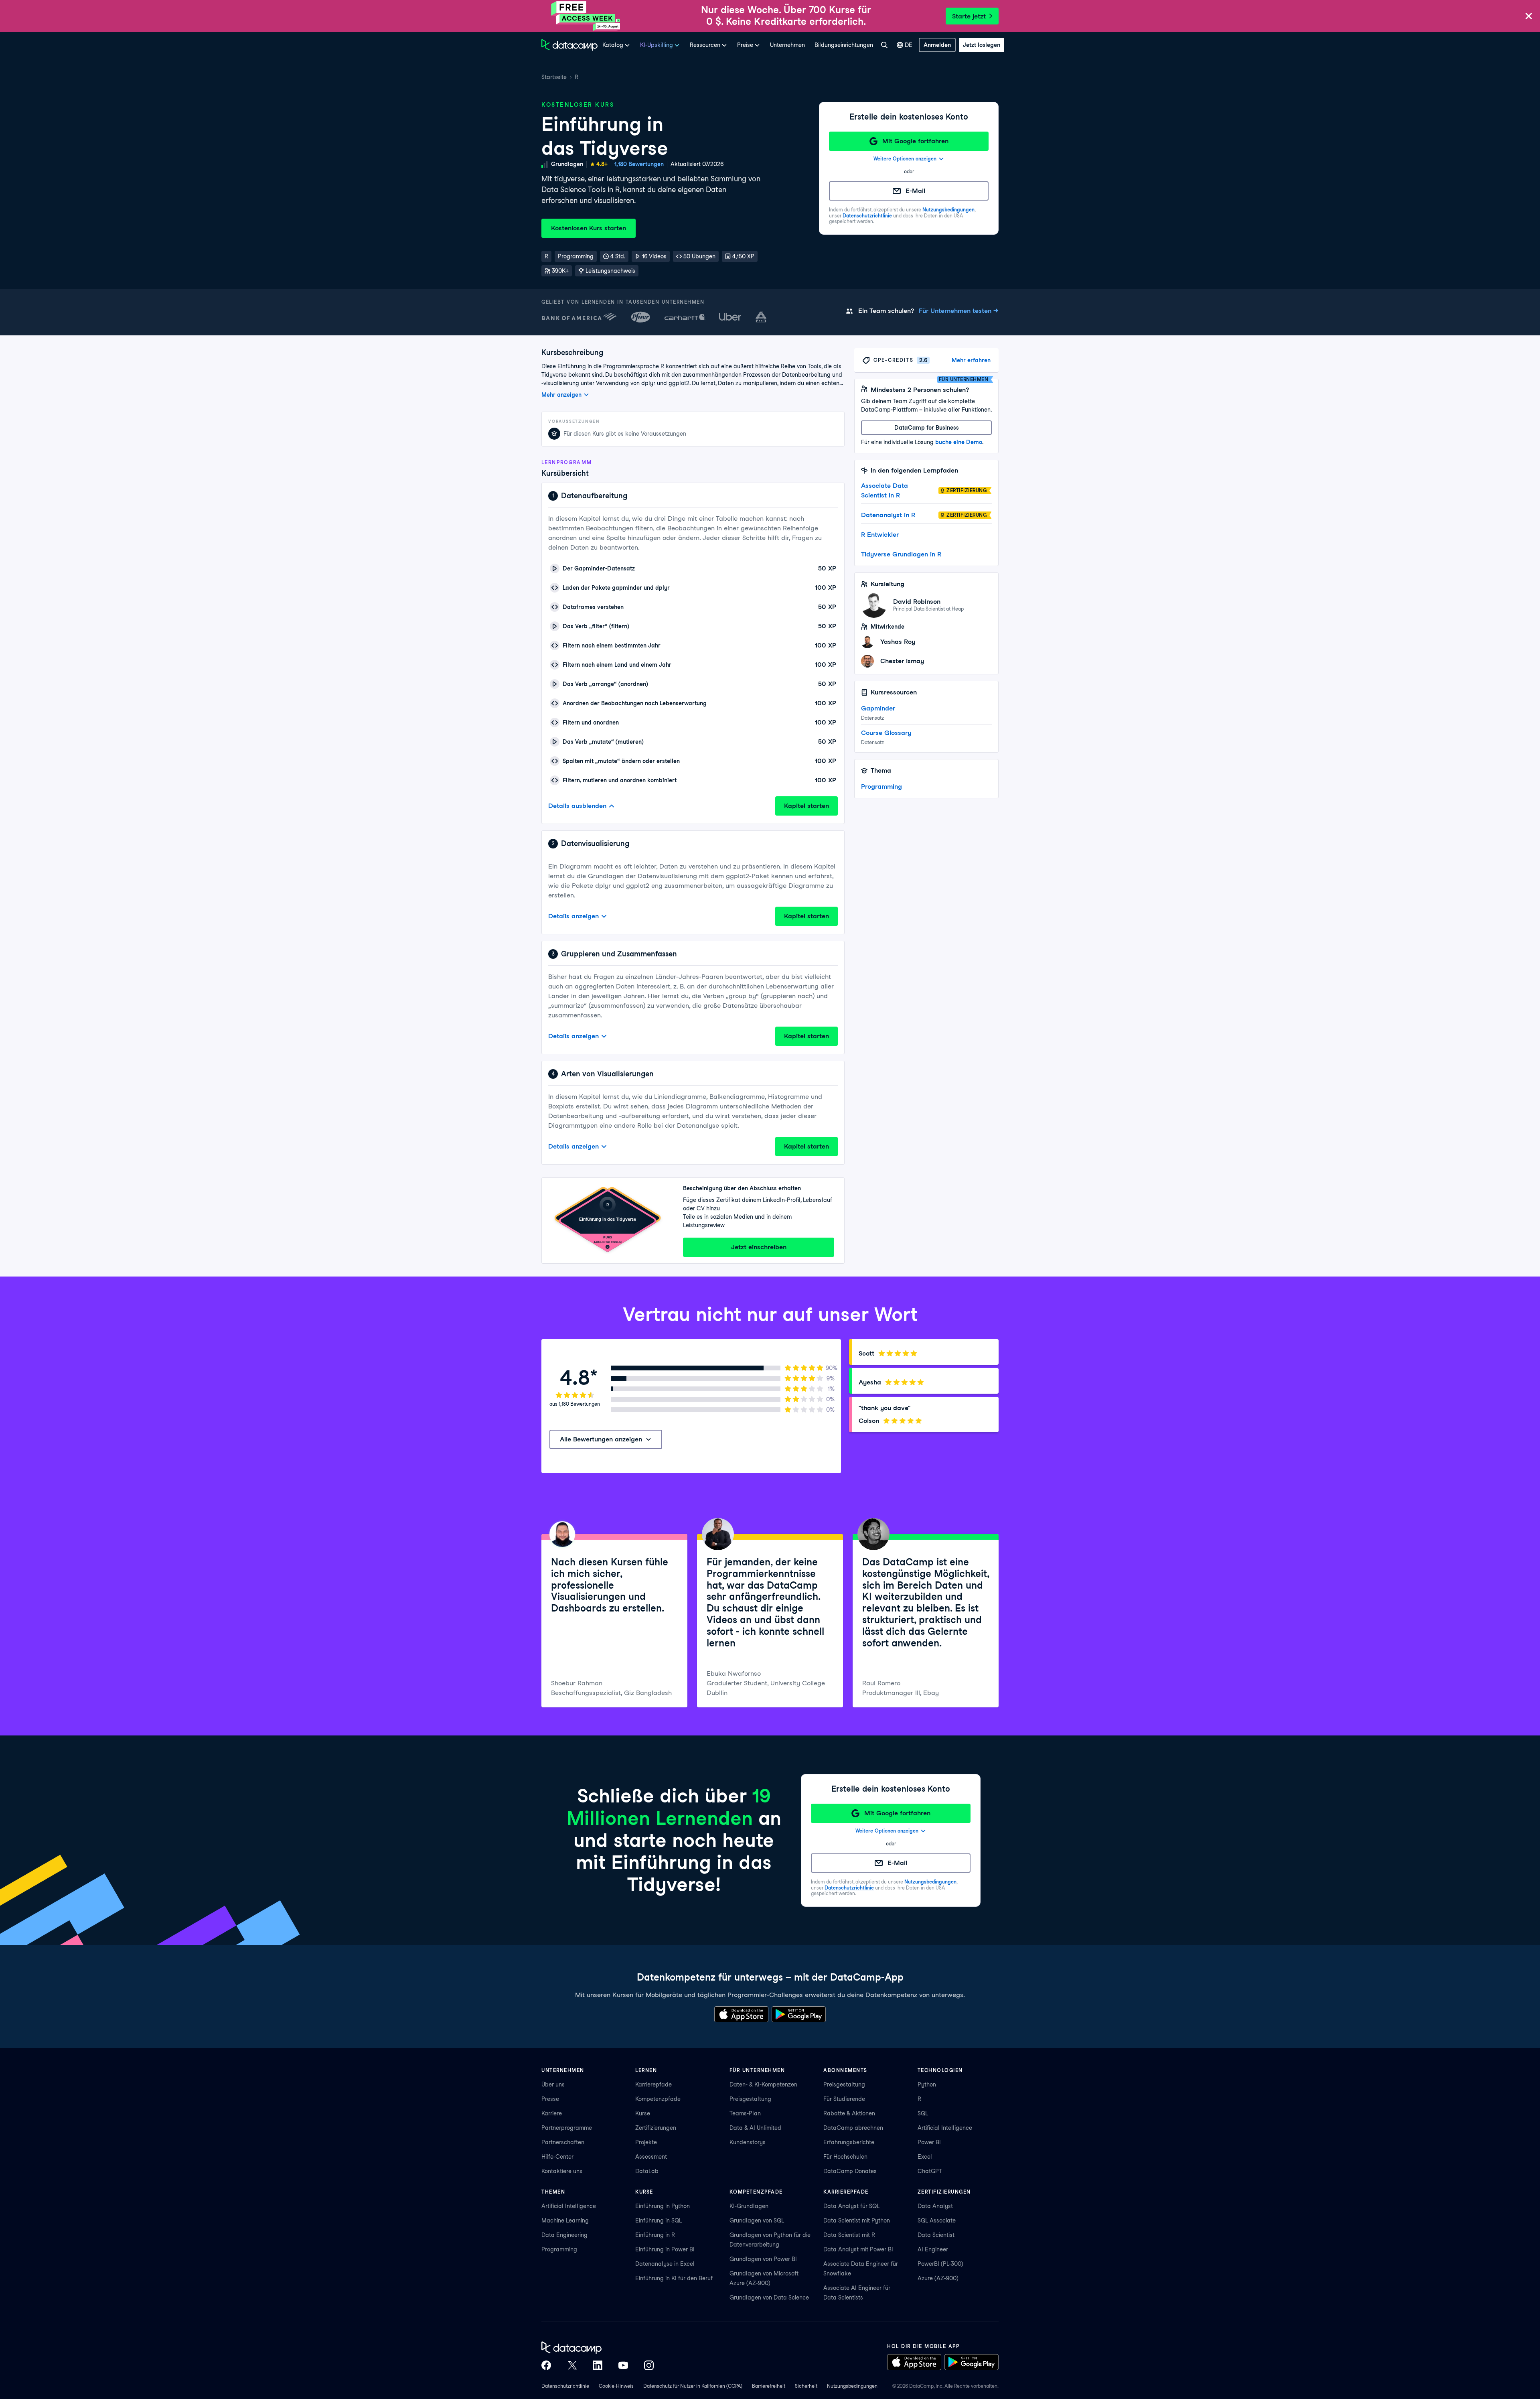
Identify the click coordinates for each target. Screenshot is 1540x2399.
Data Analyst (935, 2206)
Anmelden (937, 45)
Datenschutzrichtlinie (867, 216)
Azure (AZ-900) (938, 2278)
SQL (923, 2113)
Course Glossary (886, 733)
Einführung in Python (663, 2206)
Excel (925, 2157)
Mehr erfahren (971, 360)
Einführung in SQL (659, 2220)
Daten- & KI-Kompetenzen (763, 2084)
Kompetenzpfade (658, 2099)
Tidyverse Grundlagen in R (901, 554)
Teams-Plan (745, 2113)
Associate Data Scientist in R (884, 490)
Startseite (554, 77)
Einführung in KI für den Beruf (674, 2278)
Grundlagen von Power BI (763, 2259)
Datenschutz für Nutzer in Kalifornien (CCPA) (693, 2386)
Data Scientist (936, 2235)
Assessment (651, 2157)
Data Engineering (564, 2235)
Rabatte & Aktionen (849, 2113)
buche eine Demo (959, 442)
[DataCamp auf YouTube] (623, 2365)
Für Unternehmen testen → (959, 311)
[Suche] (884, 45)
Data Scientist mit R (849, 2235)
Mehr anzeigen (561, 395)
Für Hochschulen (845, 2157)
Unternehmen (787, 45)
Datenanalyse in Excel (665, 2264)
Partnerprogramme (567, 2128)
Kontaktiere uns (562, 2171)
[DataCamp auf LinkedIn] (598, 2365)
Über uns (553, 2084)
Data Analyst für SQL (851, 2206)
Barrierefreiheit (769, 2386)
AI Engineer (933, 2249)
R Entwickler (880, 535)
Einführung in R (655, 2235)
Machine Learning (565, 2220)
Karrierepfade (653, 2084)
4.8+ (602, 164)
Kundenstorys (748, 2142)
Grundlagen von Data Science (769, 2298)
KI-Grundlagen (749, 2206)
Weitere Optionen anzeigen (905, 159)
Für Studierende (844, 2099)
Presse (550, 2099)
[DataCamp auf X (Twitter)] (572, 2365)
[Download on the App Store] (741, 2014)
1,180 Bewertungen (639, 164)
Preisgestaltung (750, 2099)
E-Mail (915, 191)
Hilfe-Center (557, 2157)
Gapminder (878, 708)
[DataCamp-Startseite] (569, 45)
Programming (881, 786)
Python (927, 2084)
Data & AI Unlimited (755, 2128)
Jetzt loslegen (982, 45)
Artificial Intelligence (945, 2128)
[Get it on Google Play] (799, 2014)
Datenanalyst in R (888, 515)
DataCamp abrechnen (853, 2128)
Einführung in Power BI (665, 2249)
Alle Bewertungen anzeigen (601, 1439)
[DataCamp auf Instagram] (649, 2365)
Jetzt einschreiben (759, 1247)
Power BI (929, 2142)
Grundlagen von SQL (757, 2220)
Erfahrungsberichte (849, 2142)
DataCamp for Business (927, 428)
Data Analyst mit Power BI (858, 2249)
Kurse (643, 2113)
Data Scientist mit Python (857, 2220)
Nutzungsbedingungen (948, 210)
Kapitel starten (806, 806)
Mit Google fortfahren (915, 141)
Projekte (646, 2142)
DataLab (647, 2171)
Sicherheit (806, 2386)
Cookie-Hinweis (616, 2386)
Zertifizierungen (656, 2128)
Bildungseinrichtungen (844, 45)
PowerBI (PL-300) (940, 2264)
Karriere (552, 2113)
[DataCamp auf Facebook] (546, 2365)
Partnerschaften (563, 2142)
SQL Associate (937, 2220)
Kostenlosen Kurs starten (589, 228)
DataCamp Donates (850, 2171)
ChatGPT (930, 2171)
